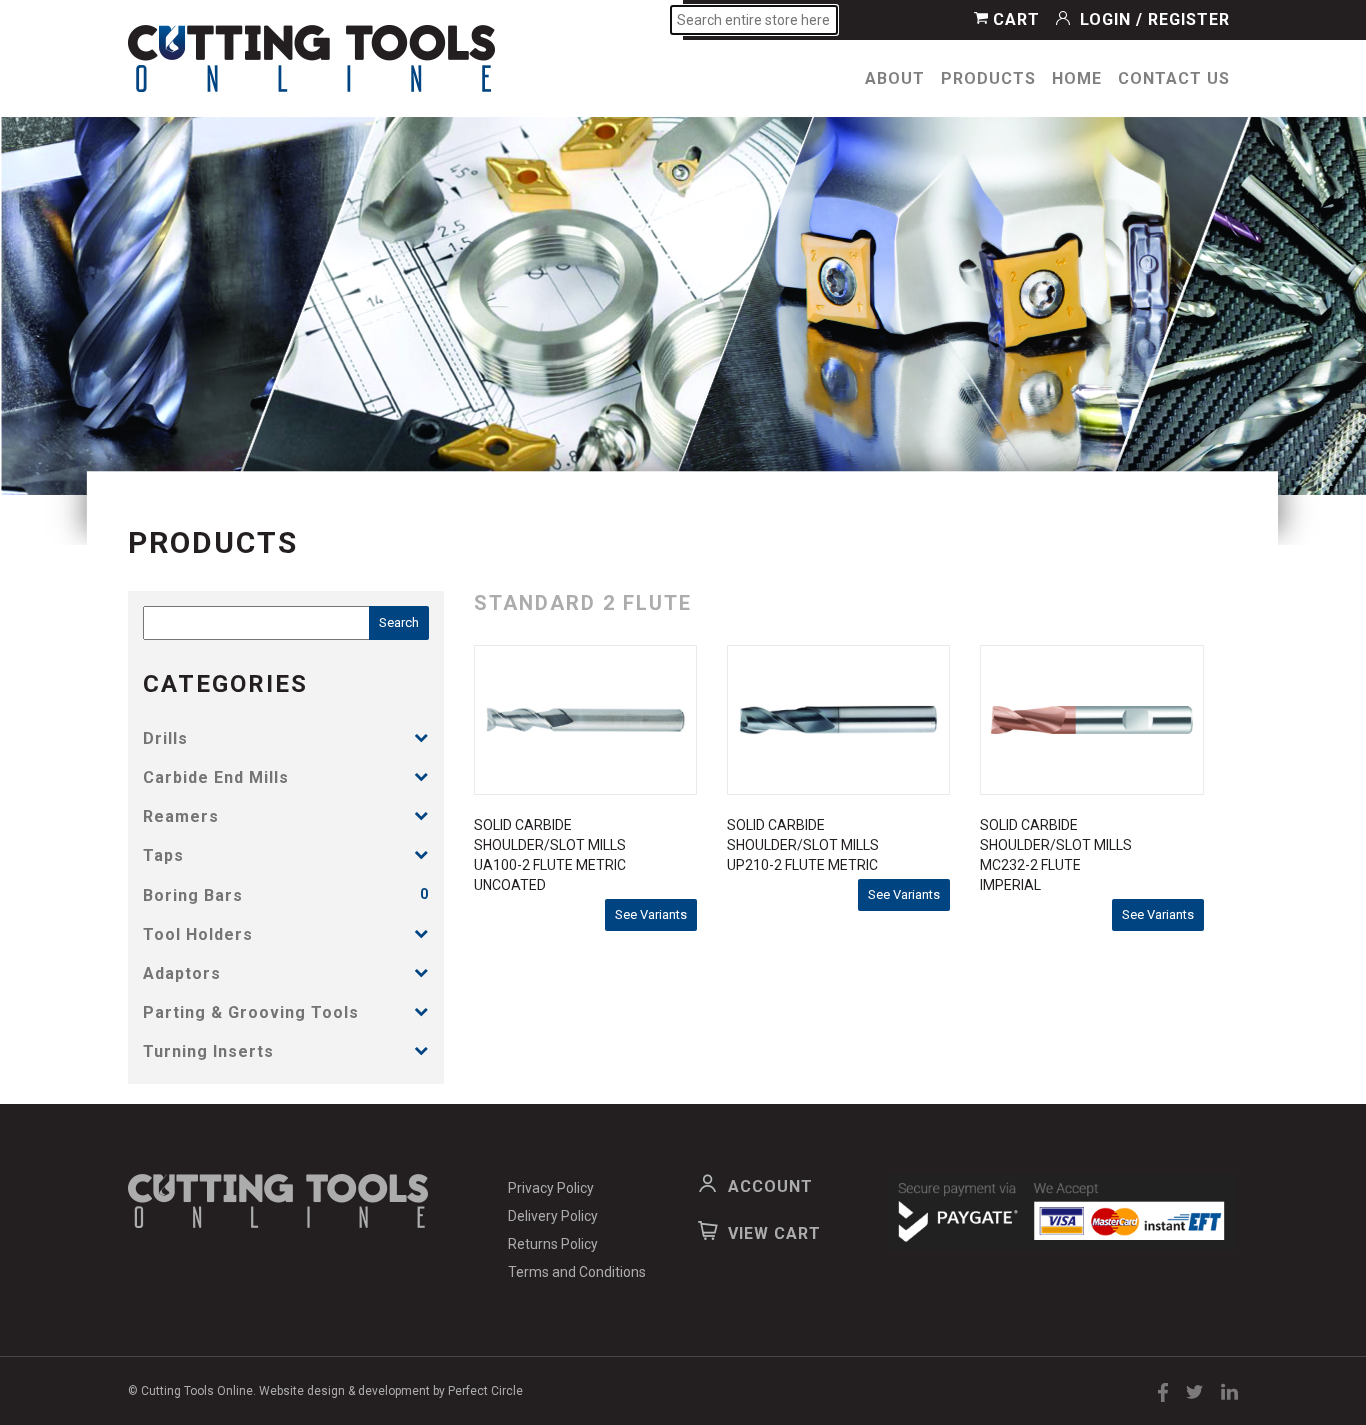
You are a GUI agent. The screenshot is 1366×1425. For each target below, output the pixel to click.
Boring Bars (193, 895)
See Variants (651, 914)
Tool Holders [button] (198, 934)
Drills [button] (165, 738)
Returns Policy (553, 1244)
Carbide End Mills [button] (216, 777)
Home (1077, 78)
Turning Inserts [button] (208, 1051)
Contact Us (1174, 78)
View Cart (774, 1233)
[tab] (286, 738)
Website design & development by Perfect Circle (391, 1391)
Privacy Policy (551, 1188)
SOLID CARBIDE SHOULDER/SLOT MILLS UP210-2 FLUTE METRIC (803, 845)
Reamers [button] (181, 816)
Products (988, 78)
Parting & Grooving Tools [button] (251, 1012)
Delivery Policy (553, 1216)
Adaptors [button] (182, 973)
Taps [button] (163, 855)
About (895, 78)
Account (770, 1186)
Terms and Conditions (577, 1272)
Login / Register (1152, 19)
